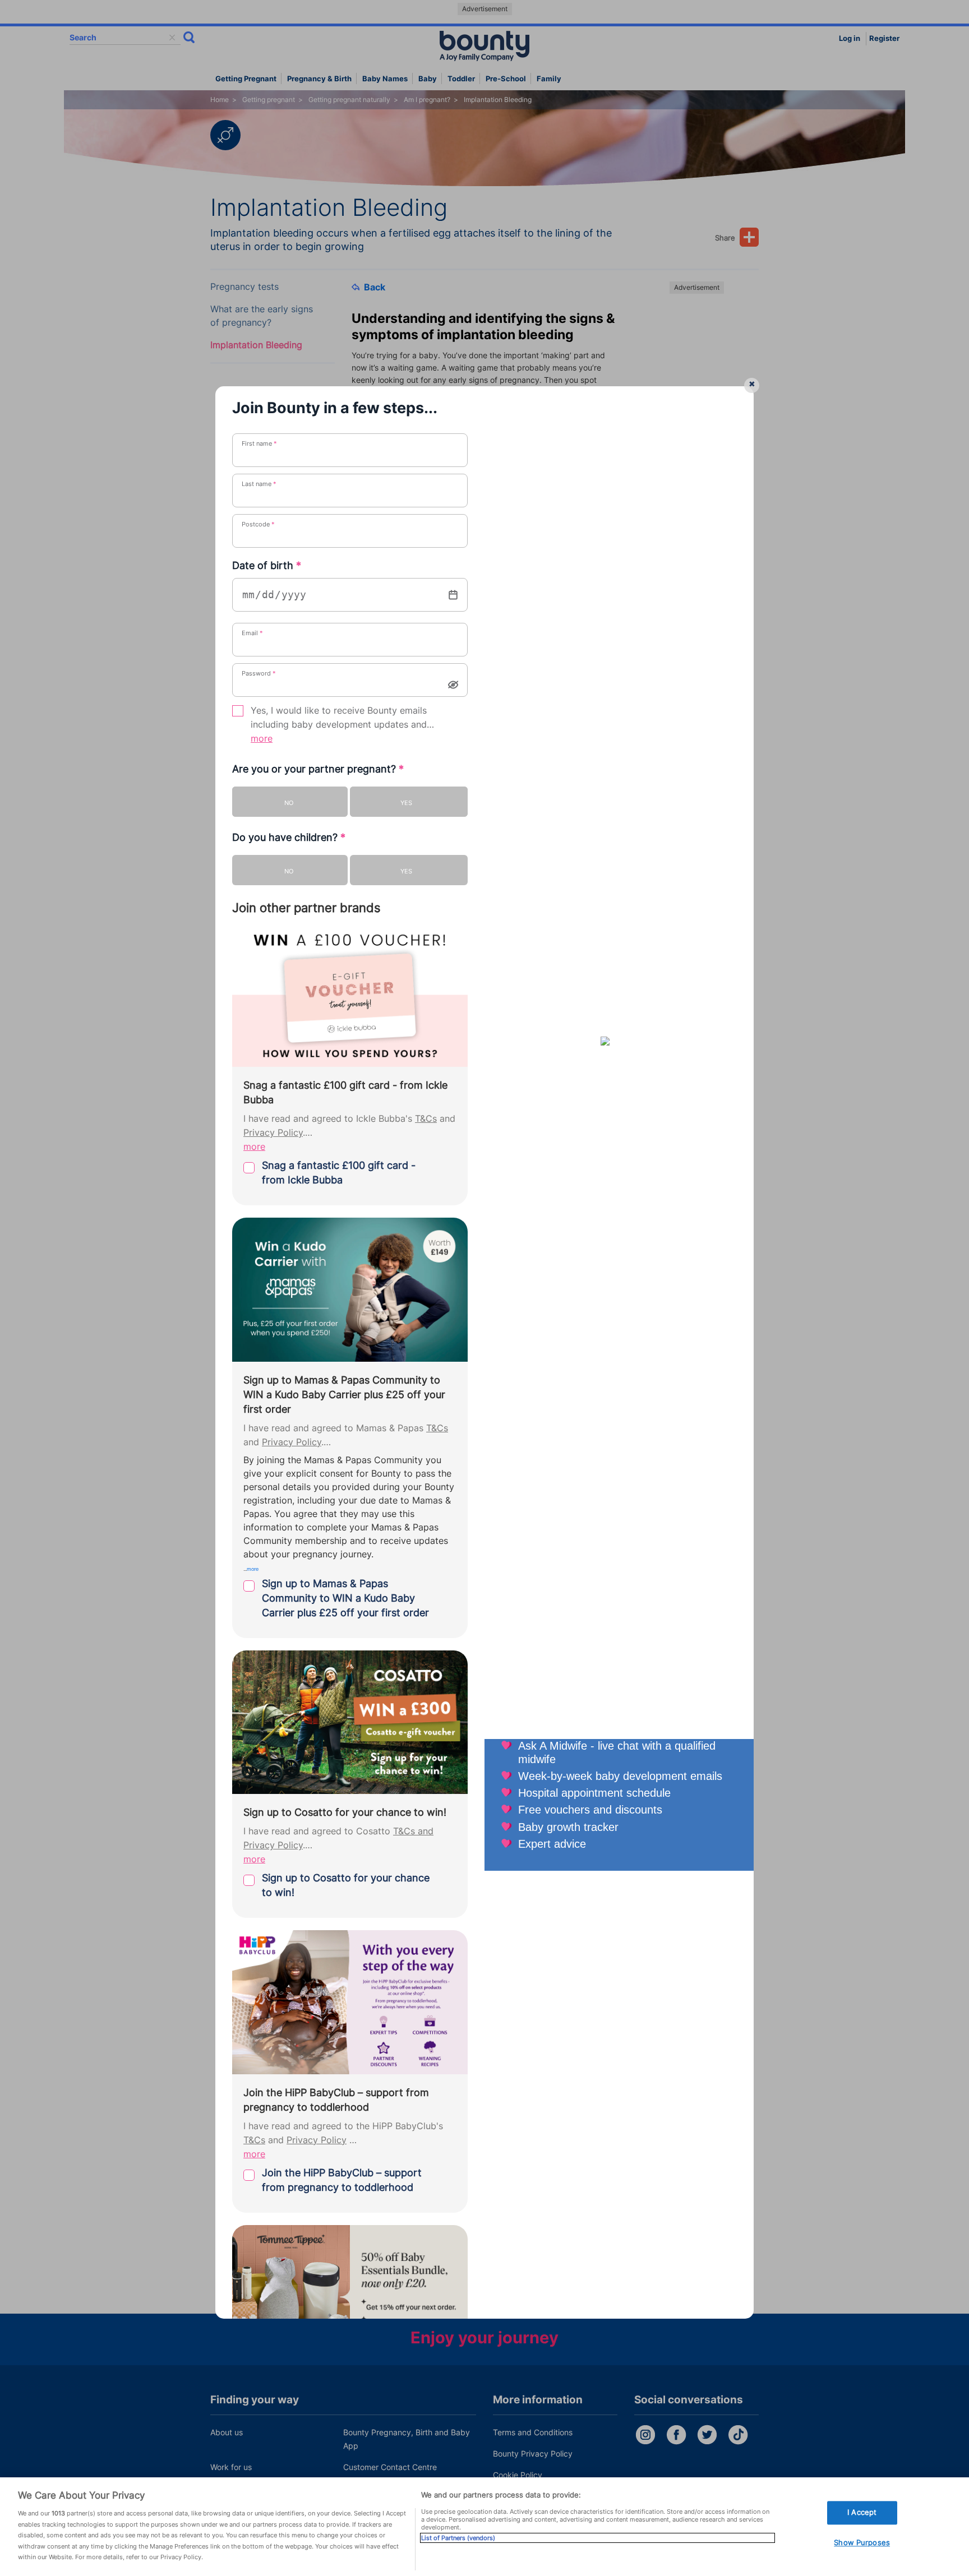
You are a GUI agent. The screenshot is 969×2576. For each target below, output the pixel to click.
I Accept (862, 2513)
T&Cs (426, 1119)
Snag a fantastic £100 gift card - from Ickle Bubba (339, 1173)
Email (252, 633)
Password (259, 673)
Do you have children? (289, 837)
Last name (259, 484)
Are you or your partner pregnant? (318, 769)
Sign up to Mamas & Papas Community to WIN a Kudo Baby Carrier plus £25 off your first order (345, 1598)
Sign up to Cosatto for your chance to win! (346, 1885)
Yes (406, 803)
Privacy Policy (273, 1133)
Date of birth (267, 565)
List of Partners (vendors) (458, 2538)
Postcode (258, 524)
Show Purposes (862, 2542)
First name (259, 443)
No (289, 803)
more (262, 739)
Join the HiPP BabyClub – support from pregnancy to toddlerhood (342, 2180)
